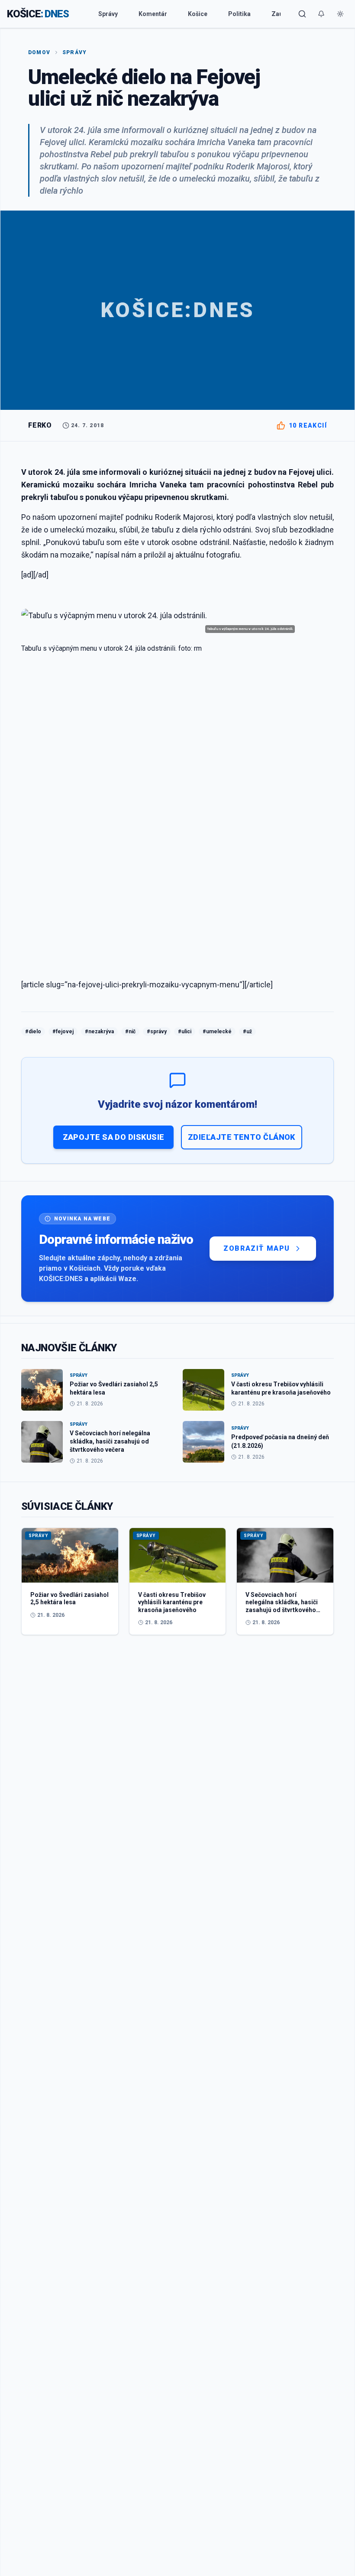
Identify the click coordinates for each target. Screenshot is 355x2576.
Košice (198, 14)
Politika (239, 14)
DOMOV (39, 52)
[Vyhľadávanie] (302, 14)
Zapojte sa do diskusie (114, 1137)
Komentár (153, 14)
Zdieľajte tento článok (242, 1137)
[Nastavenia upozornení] (321, 14)
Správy (108, 14)
